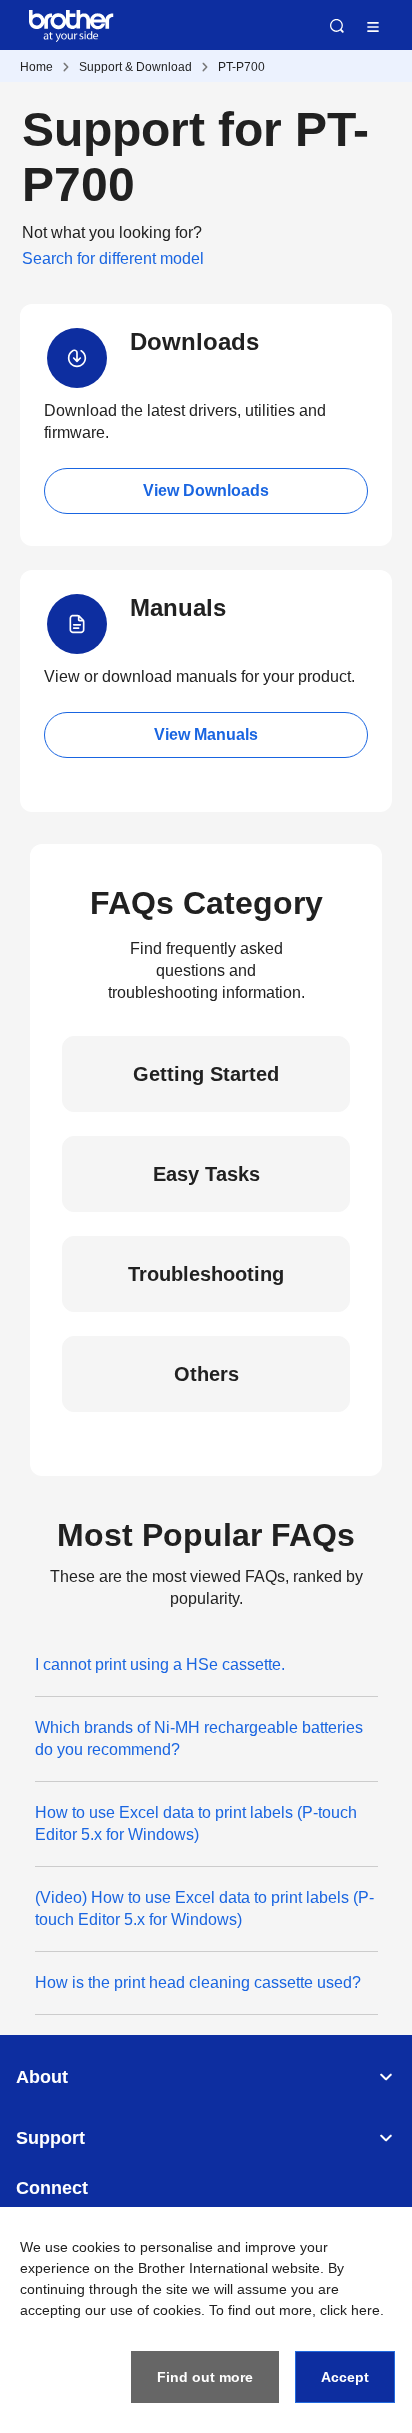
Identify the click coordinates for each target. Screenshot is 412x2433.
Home (36, 67)
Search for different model (113, 258)
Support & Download (135, 67)
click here (350, 2310)
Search (337, 26)
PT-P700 (241, 67)
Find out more (205, 2377)
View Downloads (206, 490)
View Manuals (206, 734)
